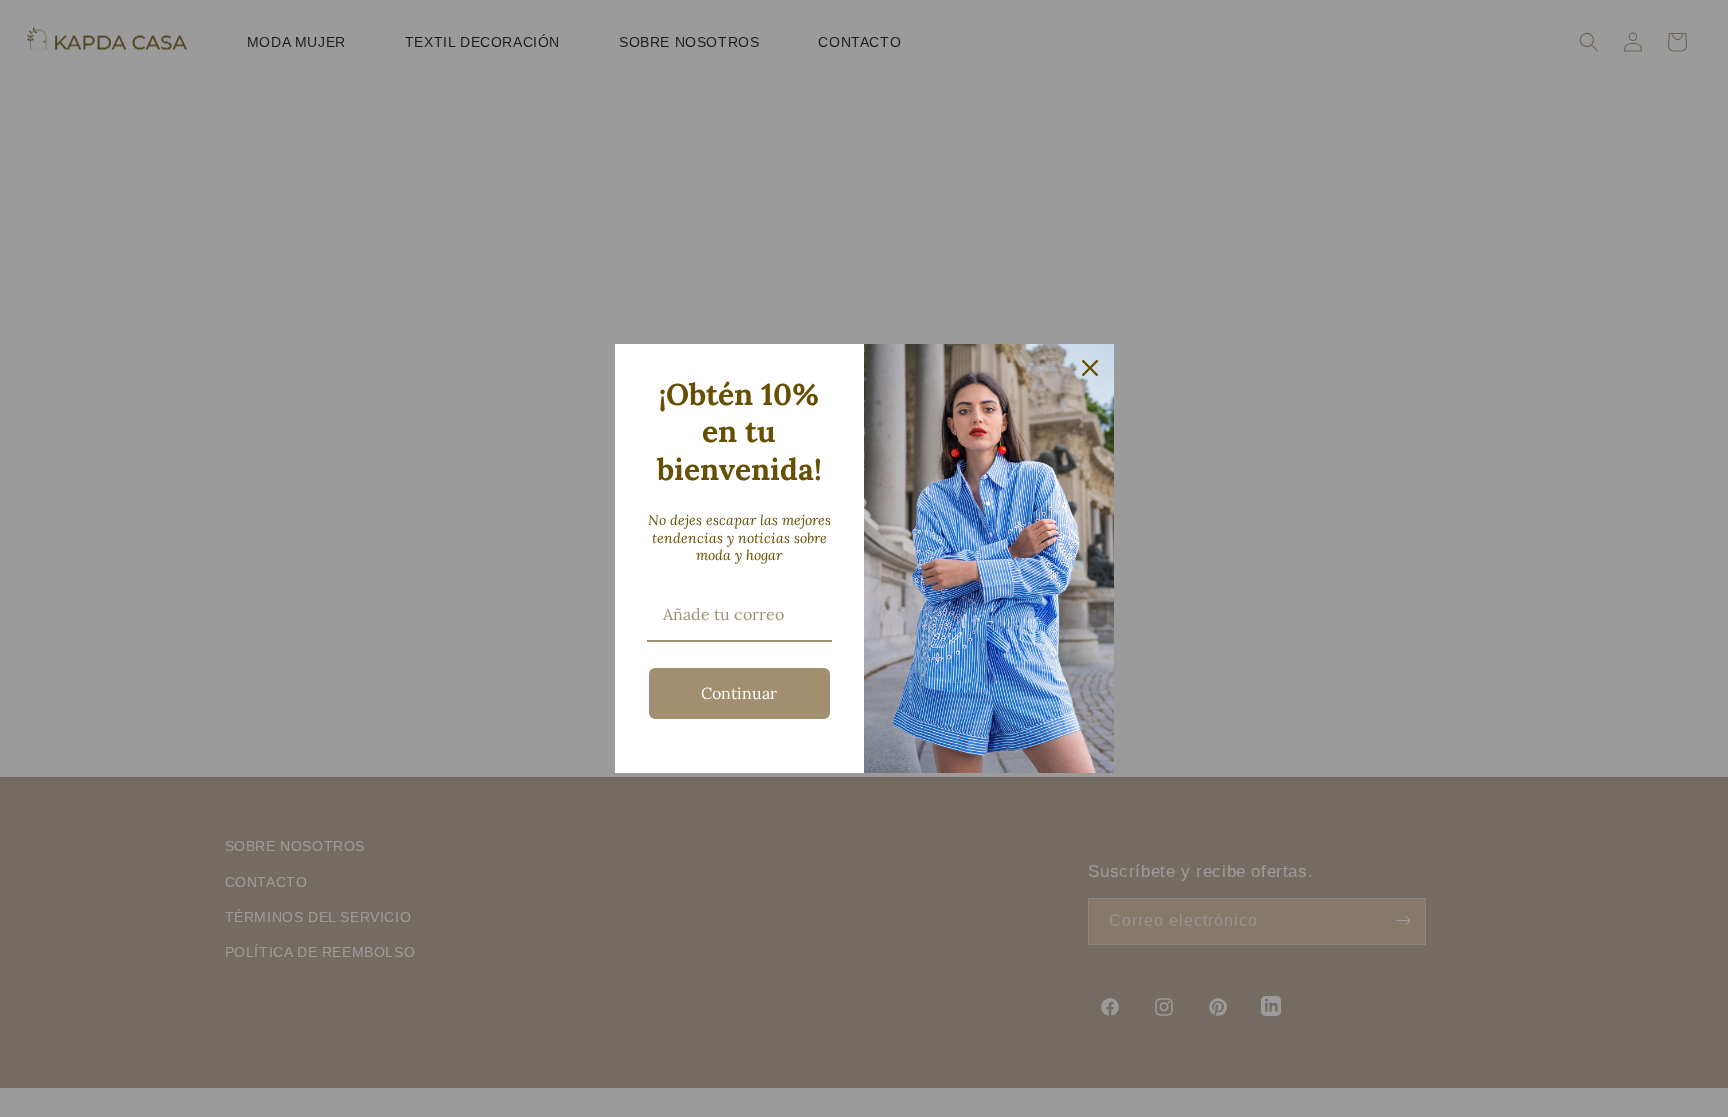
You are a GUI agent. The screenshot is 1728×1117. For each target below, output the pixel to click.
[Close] (1090, 368)
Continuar (739, 693)
